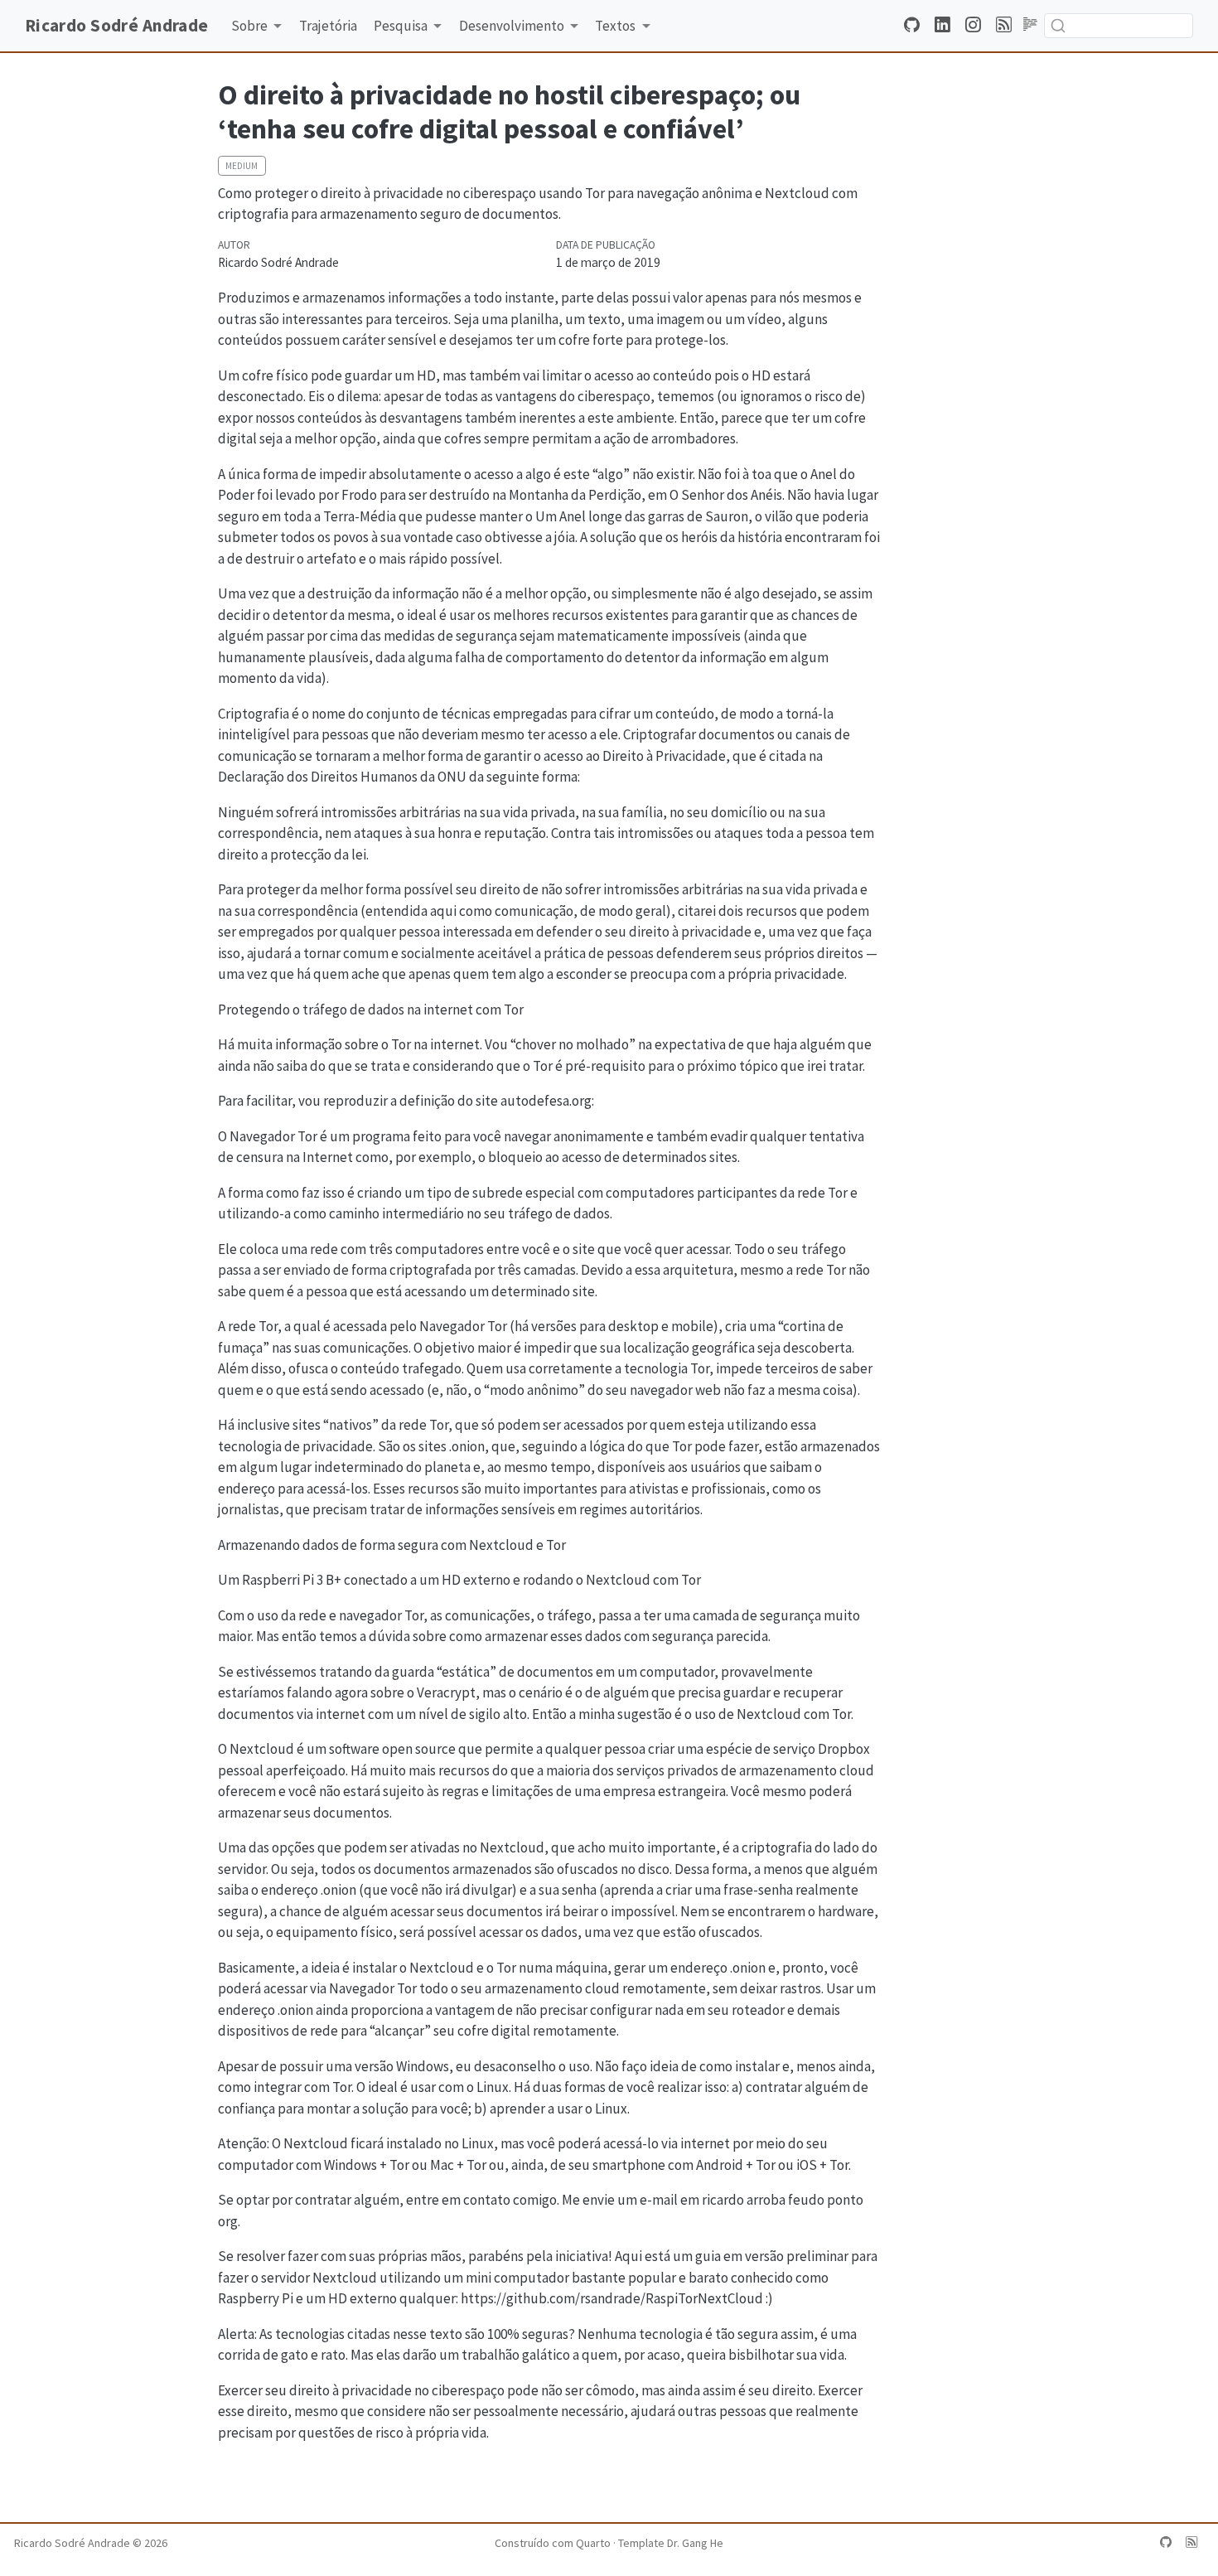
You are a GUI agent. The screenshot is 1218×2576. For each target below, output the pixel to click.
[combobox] (1119, 25)
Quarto (593, 2543)
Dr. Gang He (695, 2543)
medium (242, 166)
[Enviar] (1058, 26)
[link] (257, 26)
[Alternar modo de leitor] (1031, 25)
